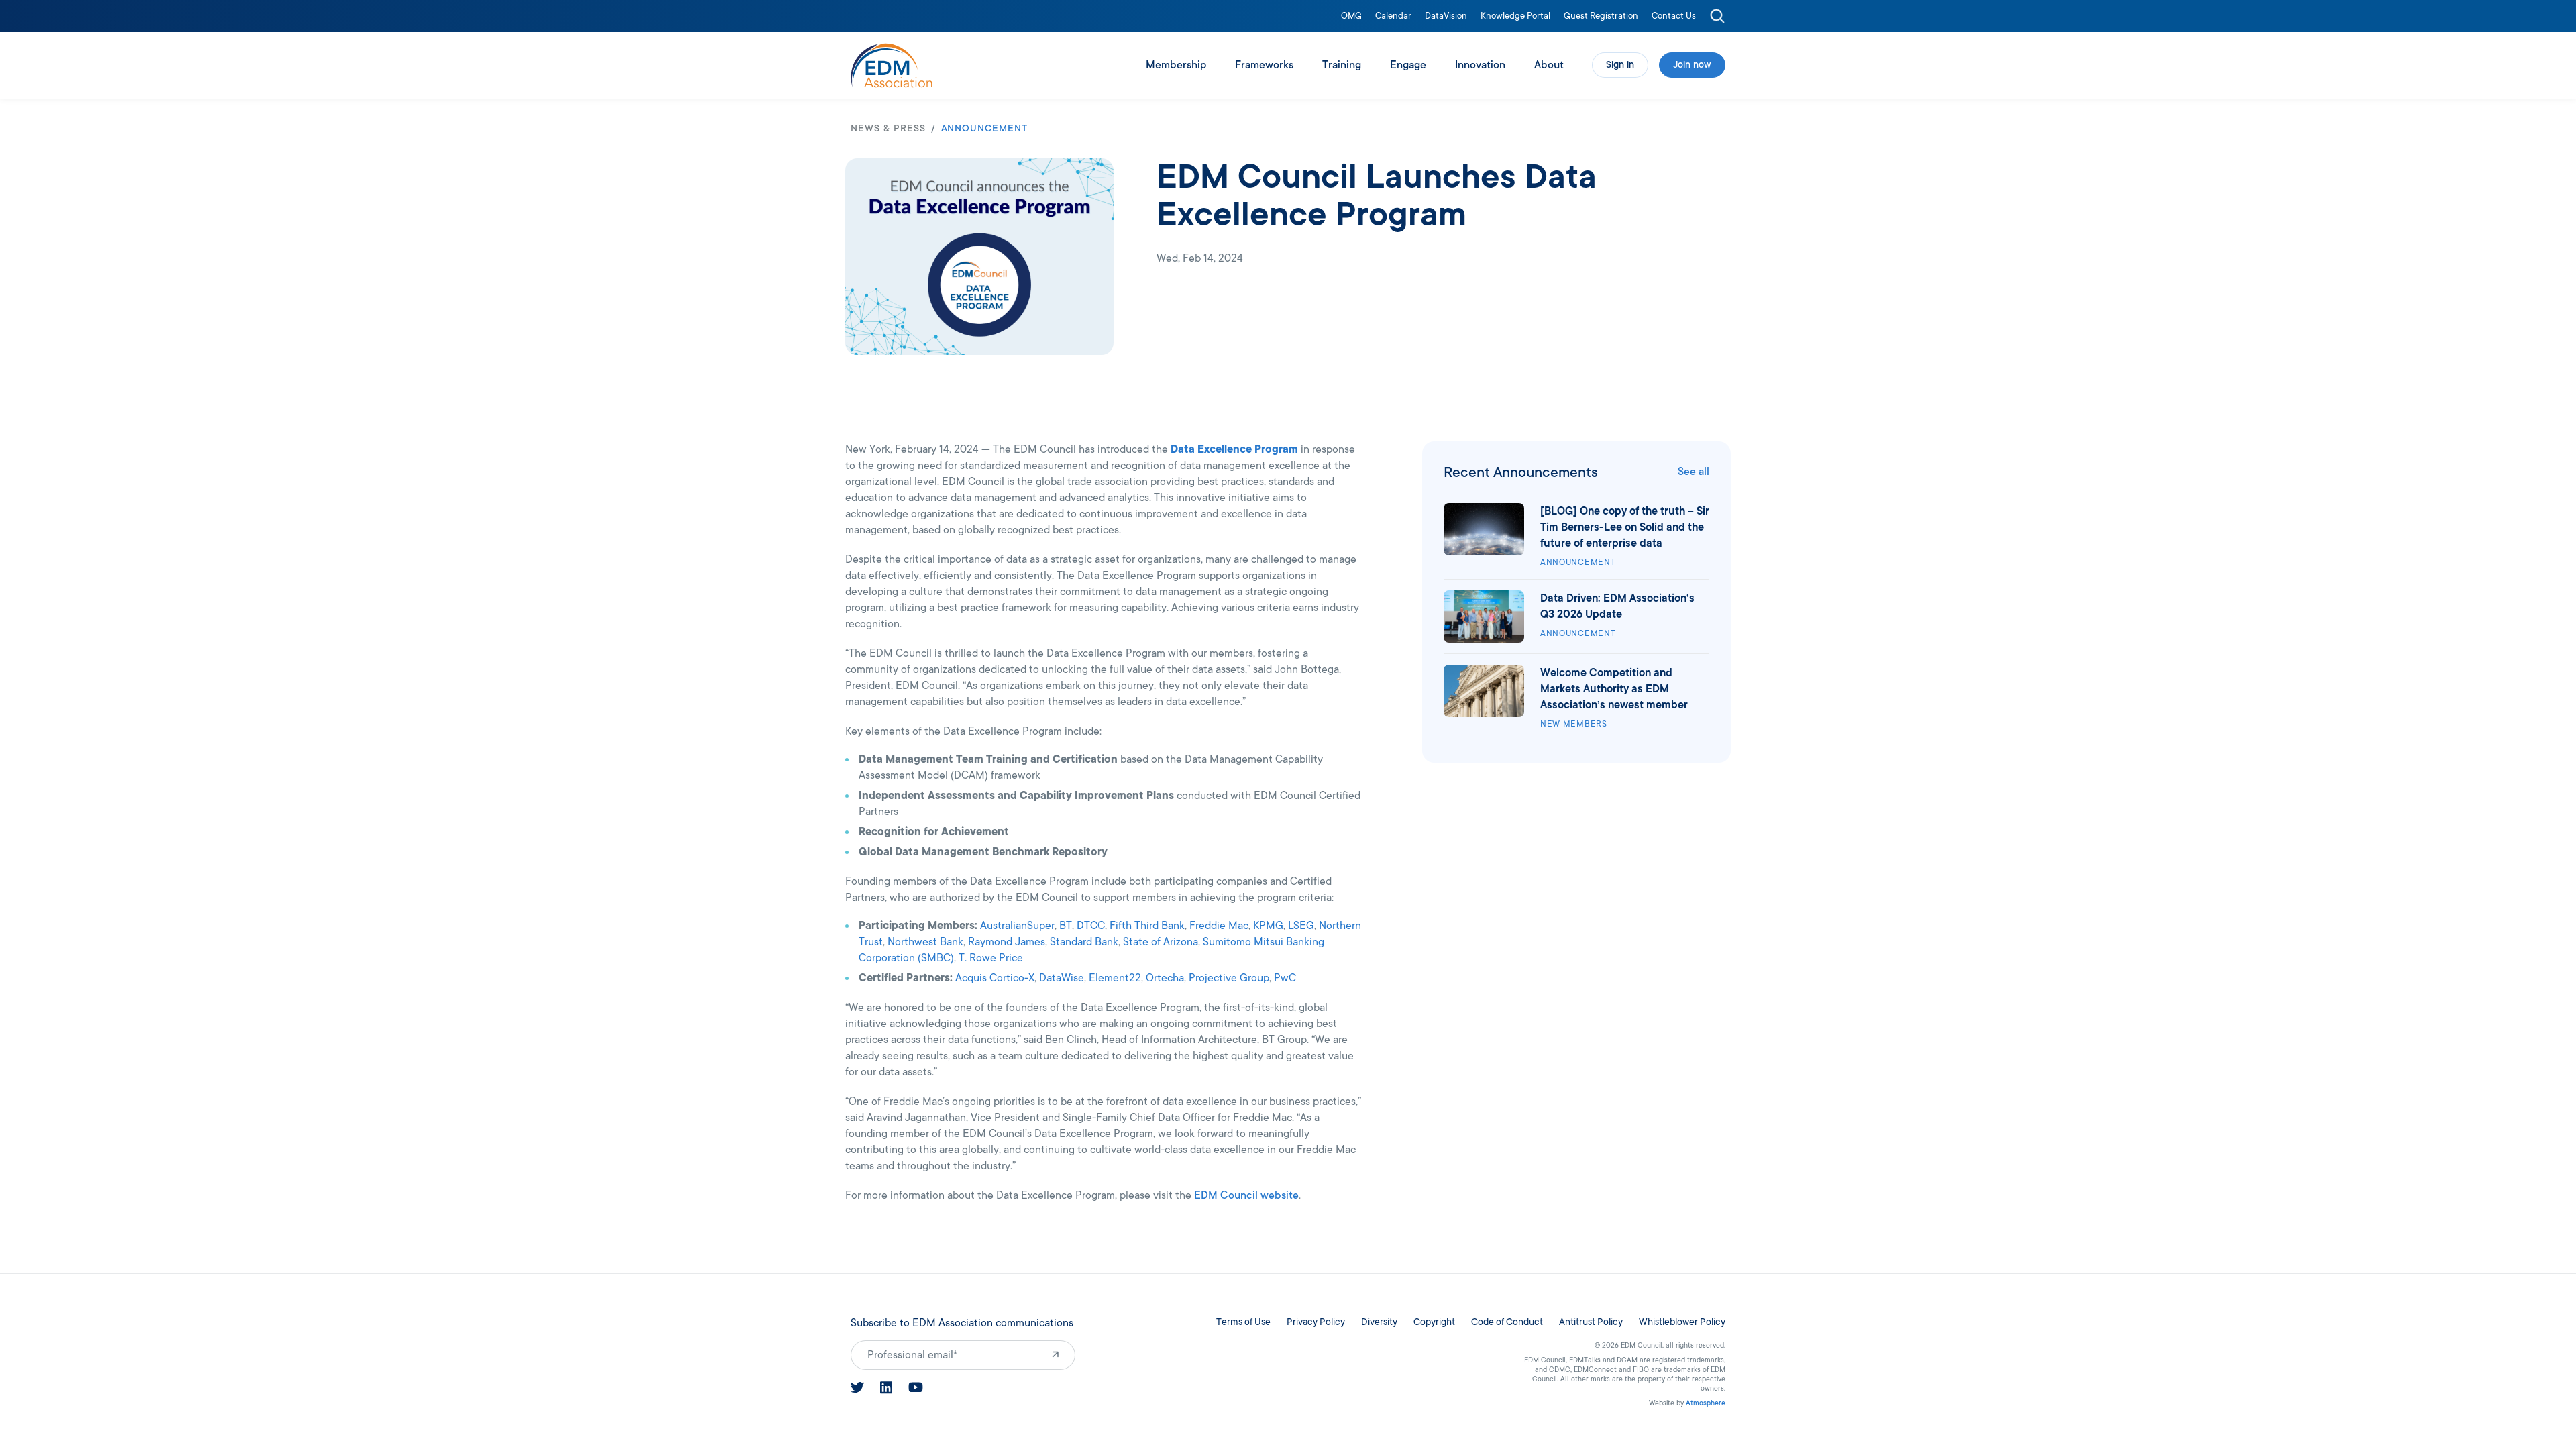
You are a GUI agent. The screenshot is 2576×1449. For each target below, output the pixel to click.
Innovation (1480, 65)
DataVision (1446, 16)
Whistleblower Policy (1682, 1322)
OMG (1351, 16)
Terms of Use (1243, 1322)
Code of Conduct (1507, 1322)
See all (1694, 472)
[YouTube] (916, 1387)
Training (1342, 65)
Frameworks (1264, 65)
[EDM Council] (892, 65)
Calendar (1393, 16)
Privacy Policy (1316, 1322)
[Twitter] (857, 1387)
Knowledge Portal (1515, 16)
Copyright (1434, 1322)
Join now (1692, 65)
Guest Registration (1601, 16)
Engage (1408, 65)
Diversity (1379, 1322)
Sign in (1620, 65)
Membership (1176, 65)
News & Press (888, 128)
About (1549, 65)
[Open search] (1717, 16)
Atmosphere (1706, 1403)
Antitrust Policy (1591, 1322)
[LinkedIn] (886, 1388)
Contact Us (1674, 16)
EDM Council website (1246, 1195)
